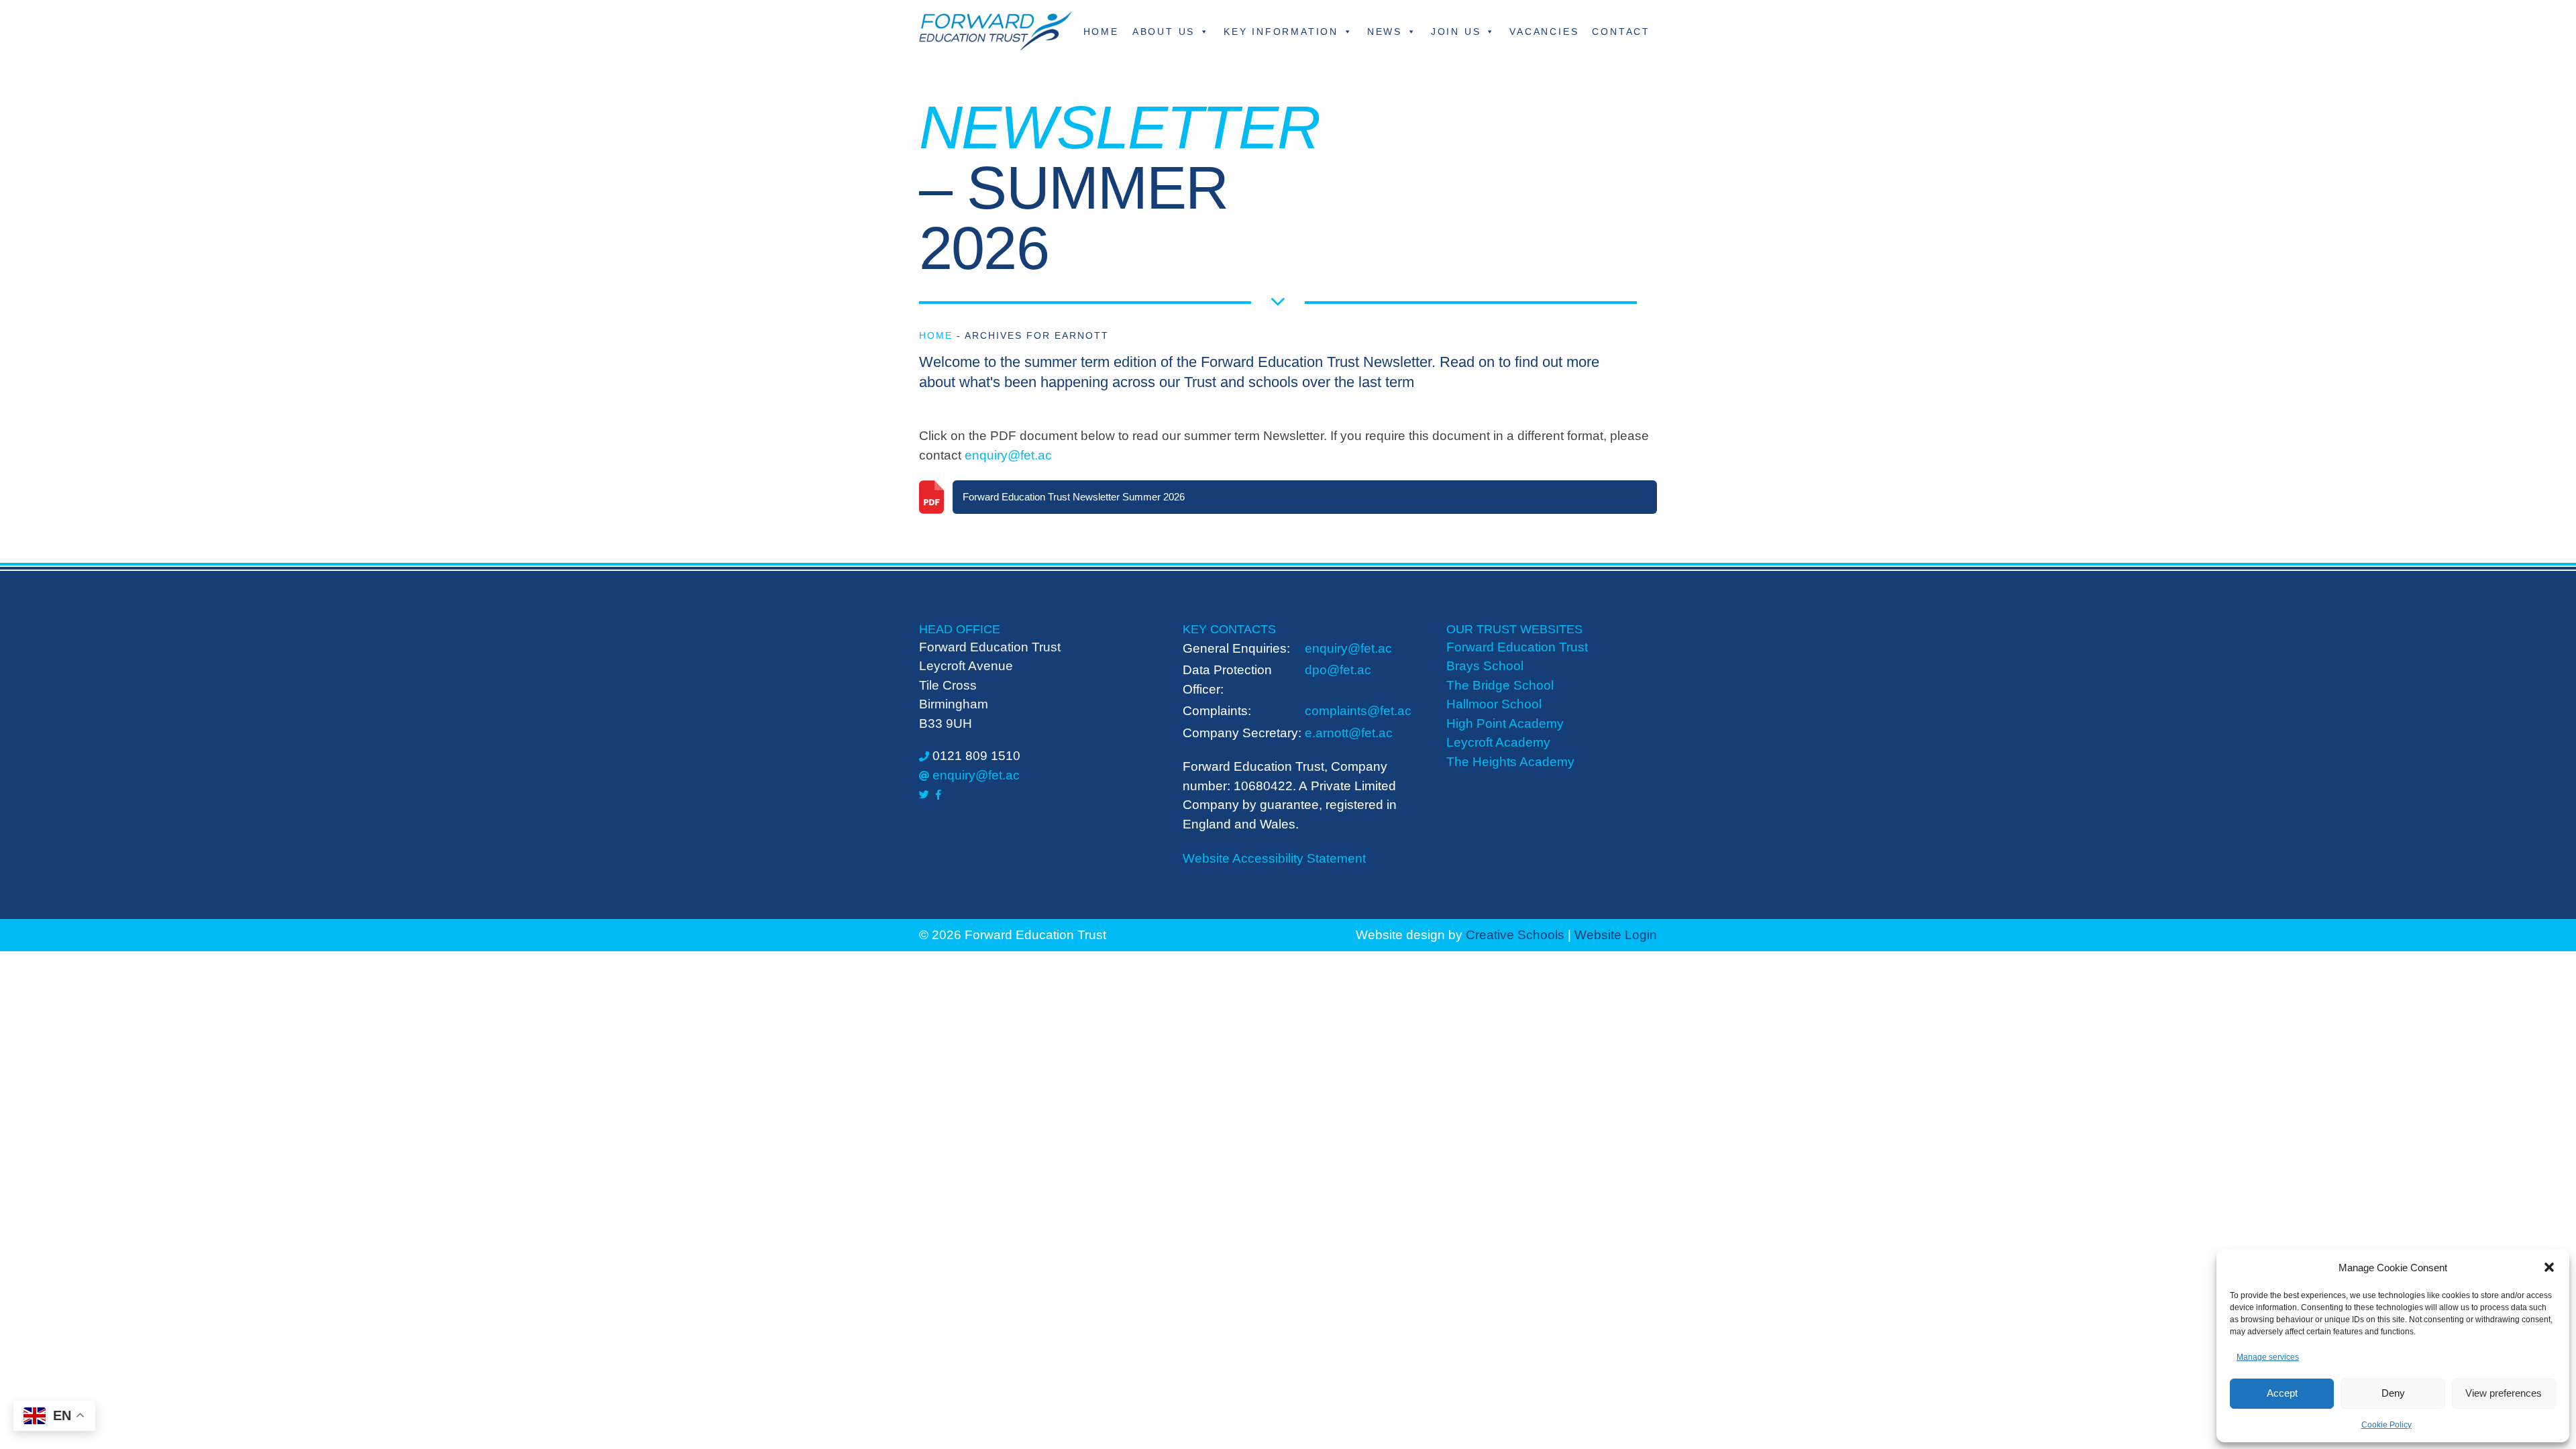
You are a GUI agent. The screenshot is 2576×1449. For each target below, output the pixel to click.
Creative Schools (1515, 935)
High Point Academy (1505, 723)
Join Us (1456, 32)
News (1385, 32)
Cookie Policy (2386, 1425)
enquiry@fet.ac (1008, 455)
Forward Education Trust (1517, 647)
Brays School (1485, 666)
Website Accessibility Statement (1274, 858)
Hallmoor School (1494, 704)
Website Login (1616, 935)
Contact (1621, 32)
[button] (2549, 1267)
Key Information (1281, 32)
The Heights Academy (1510, 762)
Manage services (2268, 1357)
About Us (1164, 32)
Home (1101, 32)
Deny (2393, 1393)
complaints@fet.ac (1358, 711)
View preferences (2504, 1393)
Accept (2282, 1393)
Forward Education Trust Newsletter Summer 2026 (1074, 497)
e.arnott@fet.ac (1349, 733)
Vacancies (1544, 32)
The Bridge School (1500, 685)
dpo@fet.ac (1338, 670)
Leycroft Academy (1498, 742)
